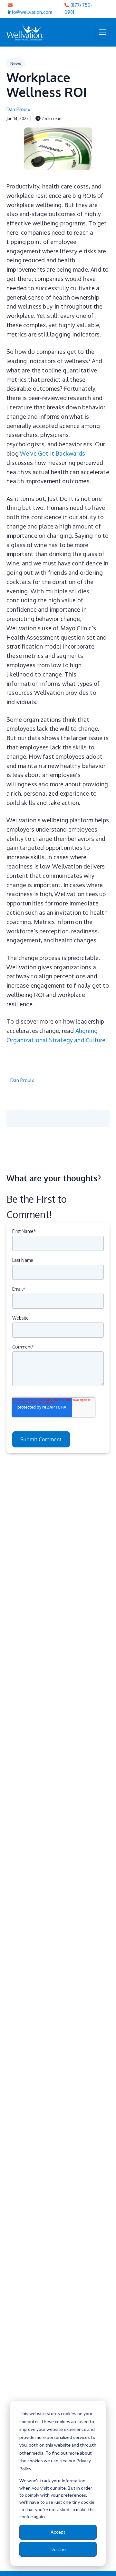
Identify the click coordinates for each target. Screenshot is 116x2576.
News (16, 63)
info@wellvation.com (30, 12)
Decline (58, 2549)
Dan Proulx (18, 109)
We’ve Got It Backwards (53, 453)
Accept (58, 2532)
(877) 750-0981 (78, 9)
